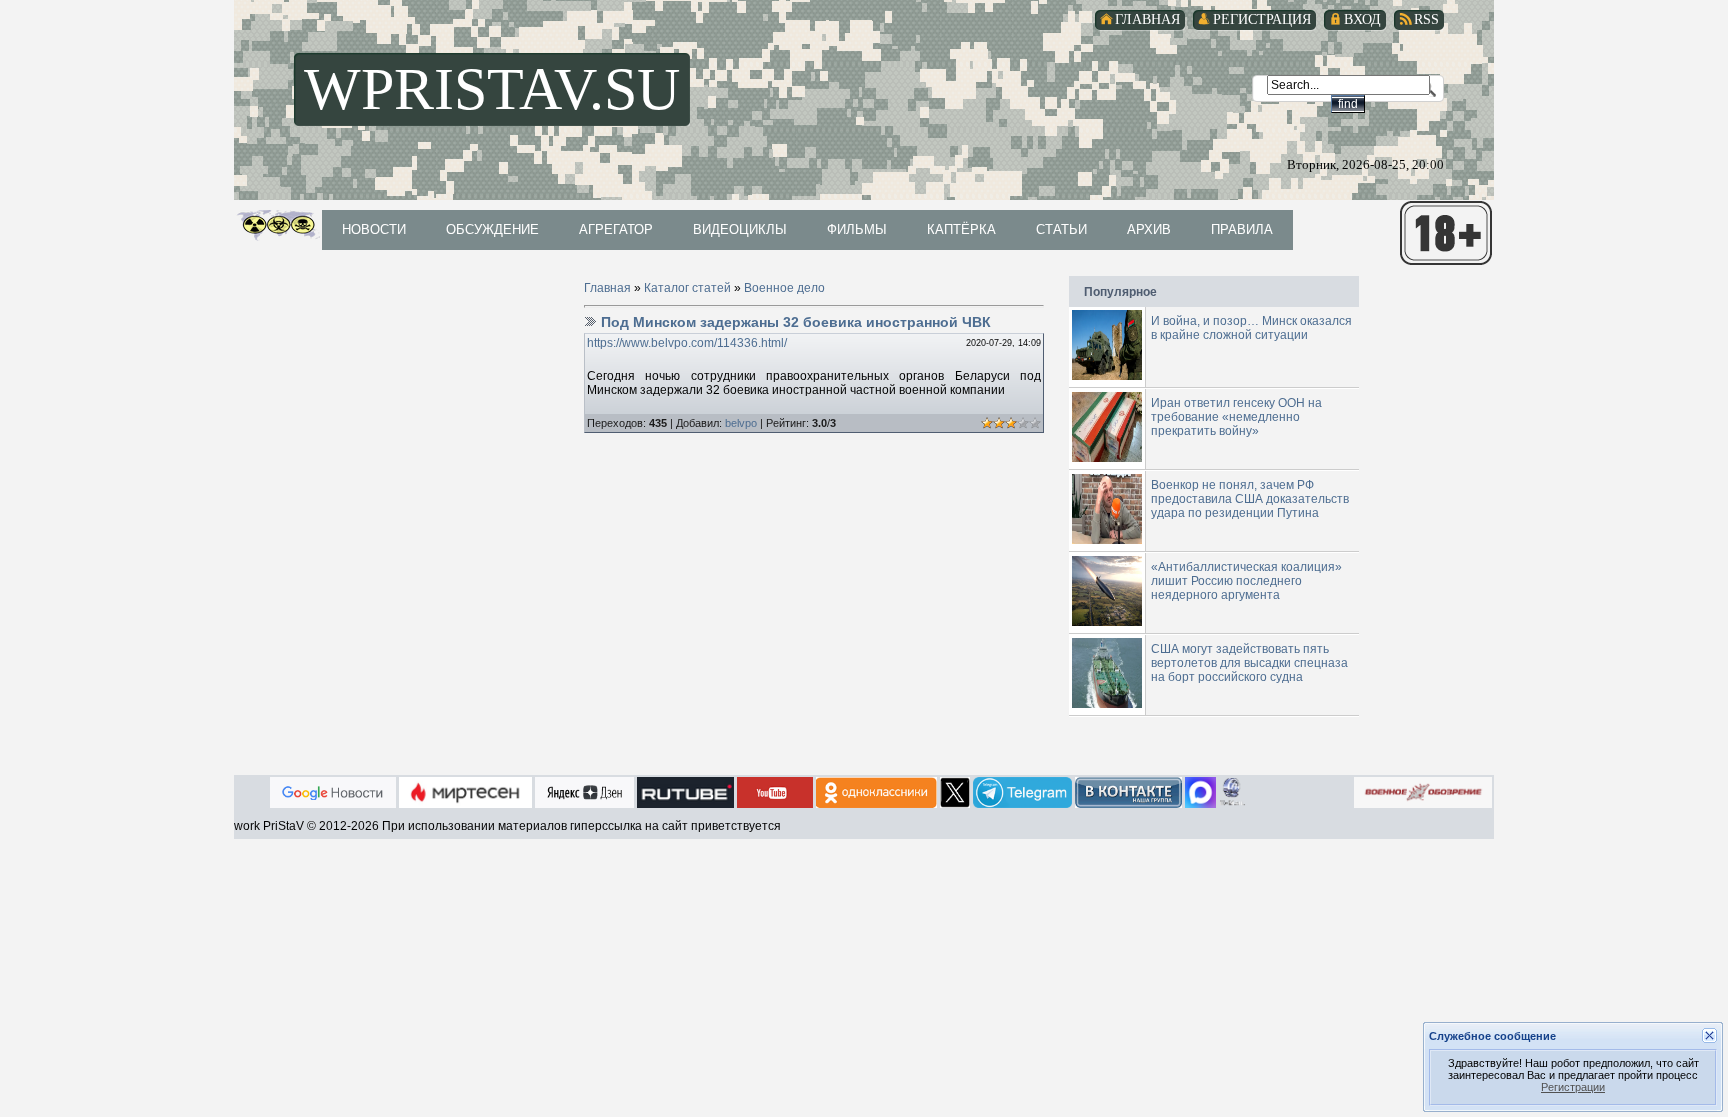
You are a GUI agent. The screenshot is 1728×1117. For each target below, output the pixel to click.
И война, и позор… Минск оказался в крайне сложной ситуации (1251, 328)
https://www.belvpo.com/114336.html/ (687, 343)
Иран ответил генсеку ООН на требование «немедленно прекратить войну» (1236, 417)
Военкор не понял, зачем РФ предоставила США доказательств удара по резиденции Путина (1250, 499)
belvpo (741, 423)
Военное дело (784, 288)
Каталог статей (687, 288)
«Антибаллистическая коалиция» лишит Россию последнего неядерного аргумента (1246, 581)
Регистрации (1573, 1087)
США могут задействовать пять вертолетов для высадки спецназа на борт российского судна (1249, 663)
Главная (607, 288)
